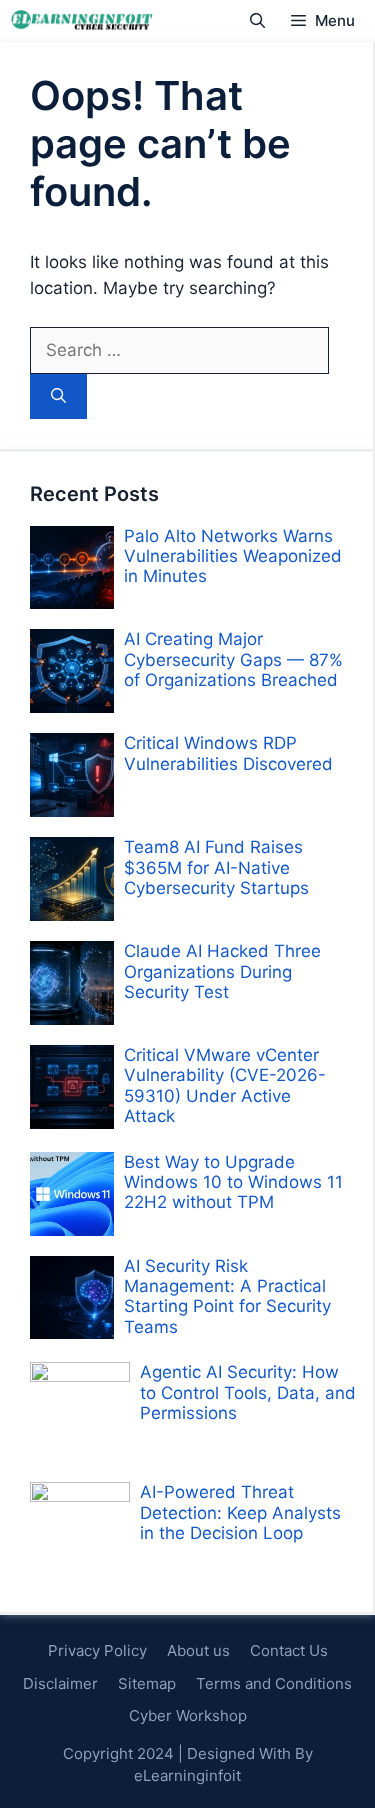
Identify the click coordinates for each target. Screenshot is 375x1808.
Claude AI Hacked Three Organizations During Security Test (222, 971)
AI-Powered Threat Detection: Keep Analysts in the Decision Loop (240, 1512)
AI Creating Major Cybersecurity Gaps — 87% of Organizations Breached (233, 659)
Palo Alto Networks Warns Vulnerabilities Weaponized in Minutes (233, 556)
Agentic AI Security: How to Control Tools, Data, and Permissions (248, 1392)
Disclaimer (60, 1683)
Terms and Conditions (274, 1683)
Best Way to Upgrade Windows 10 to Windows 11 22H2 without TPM (233, 1182)
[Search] (58, 396)
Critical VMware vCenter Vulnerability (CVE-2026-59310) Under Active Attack (225, 1085)
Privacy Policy (97, 1650)
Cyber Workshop (188, 1715)
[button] (257, 20)
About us (198, 1650)
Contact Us (289, 1650)
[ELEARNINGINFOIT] (81, 20)
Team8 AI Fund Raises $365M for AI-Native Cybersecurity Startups (216, 867)
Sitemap (147, 1683)
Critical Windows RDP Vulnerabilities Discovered (228, 753)
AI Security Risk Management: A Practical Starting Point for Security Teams (227, 1296)
